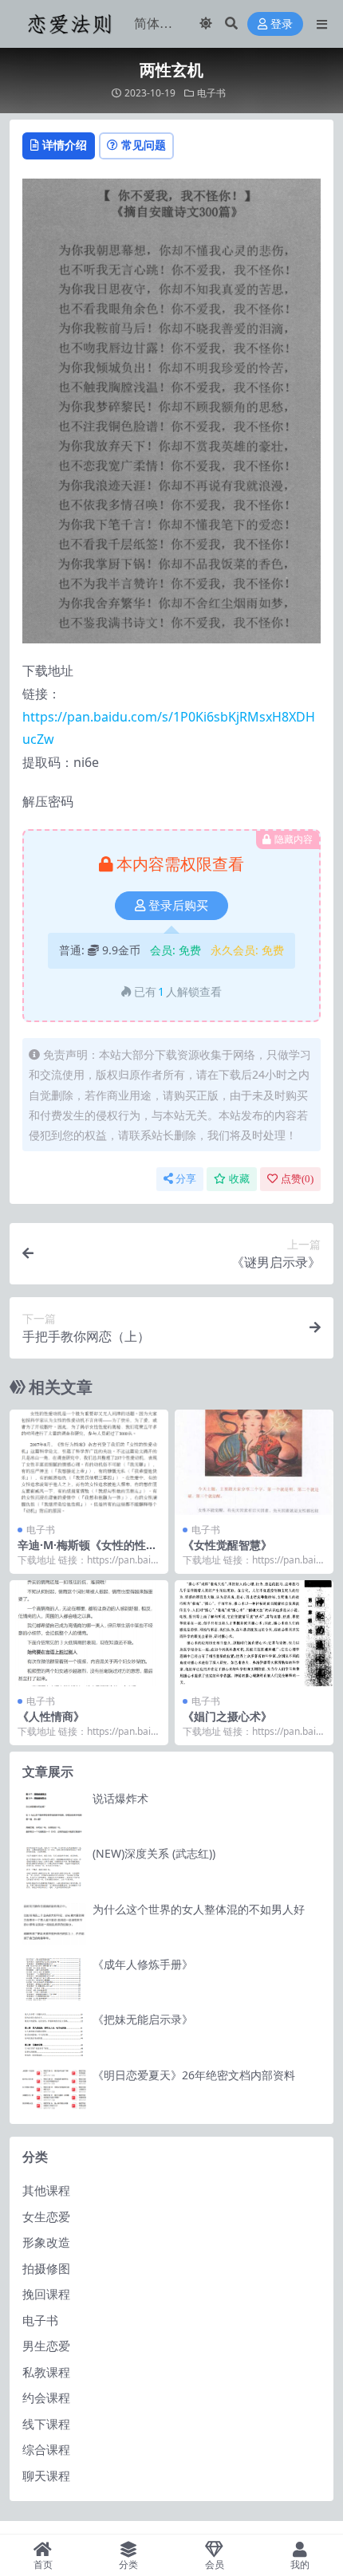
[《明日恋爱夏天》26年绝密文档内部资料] (54, 2090)
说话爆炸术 (120, 1798)
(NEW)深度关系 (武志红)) (154, 1853)
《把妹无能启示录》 (143, 2019)
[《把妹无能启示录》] (54, 2034)
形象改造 (46, 2242)
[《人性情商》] (89, 1633)
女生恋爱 (46, 2216)
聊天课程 (46, 2476)
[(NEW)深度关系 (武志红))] (54, 1868)
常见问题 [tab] (144, 145)
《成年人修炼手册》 (143, 1964)
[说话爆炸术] (54, 1813)
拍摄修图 (46, 2268)
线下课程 (46, 2424)
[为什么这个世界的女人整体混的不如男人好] (54, 1924)
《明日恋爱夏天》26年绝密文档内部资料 (194, 2075)
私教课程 (46, 2372)
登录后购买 (178, 906)
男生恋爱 (46, 2346)
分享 (186, 1179)
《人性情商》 (51, 1716)
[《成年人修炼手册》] (54, 1979)
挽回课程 (46, 2294)
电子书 (211, 93)
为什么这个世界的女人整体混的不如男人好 (199, 1909)
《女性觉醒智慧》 (227, 1545)
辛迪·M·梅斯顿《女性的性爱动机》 (87, 1551)
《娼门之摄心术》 (227, 1716)
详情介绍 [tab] (65, 145)
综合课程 (46, 2449)
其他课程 (46, 2190)
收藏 (239, 1179)
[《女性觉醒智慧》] (254, 1463)
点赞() (297, 1179)
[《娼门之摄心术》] (254, 1633)
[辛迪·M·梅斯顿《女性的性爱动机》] (89, 1463)
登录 (282, 24)
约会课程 (46, 2397)
